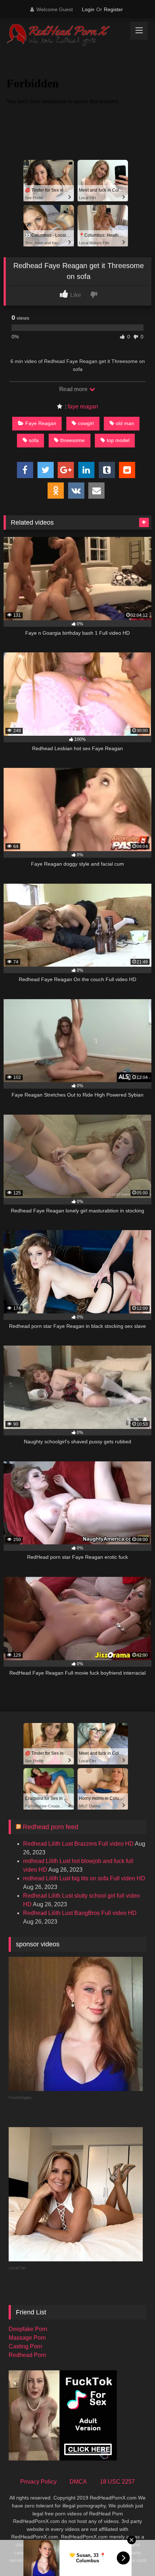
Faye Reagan (41, 423)
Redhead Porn (27, 2355)
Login (88, 9)
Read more (74, 389)
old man (125, 423)
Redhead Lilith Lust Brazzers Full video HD (78, 1844)
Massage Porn (27, 2338)
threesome (72, 440)
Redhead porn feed (50, 1827)
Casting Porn (25, 2346)
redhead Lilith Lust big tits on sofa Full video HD (84, 1878)
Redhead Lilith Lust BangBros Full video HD (80, 1913)
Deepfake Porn (28, 2329)
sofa (34, 440)
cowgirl (86, 423)
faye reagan (83, 406)
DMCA (78, 2482)
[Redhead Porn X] (63, 35)
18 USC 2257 (117, 2482)
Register (113, 9)
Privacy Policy (38, 2482)
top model (118, 440)
